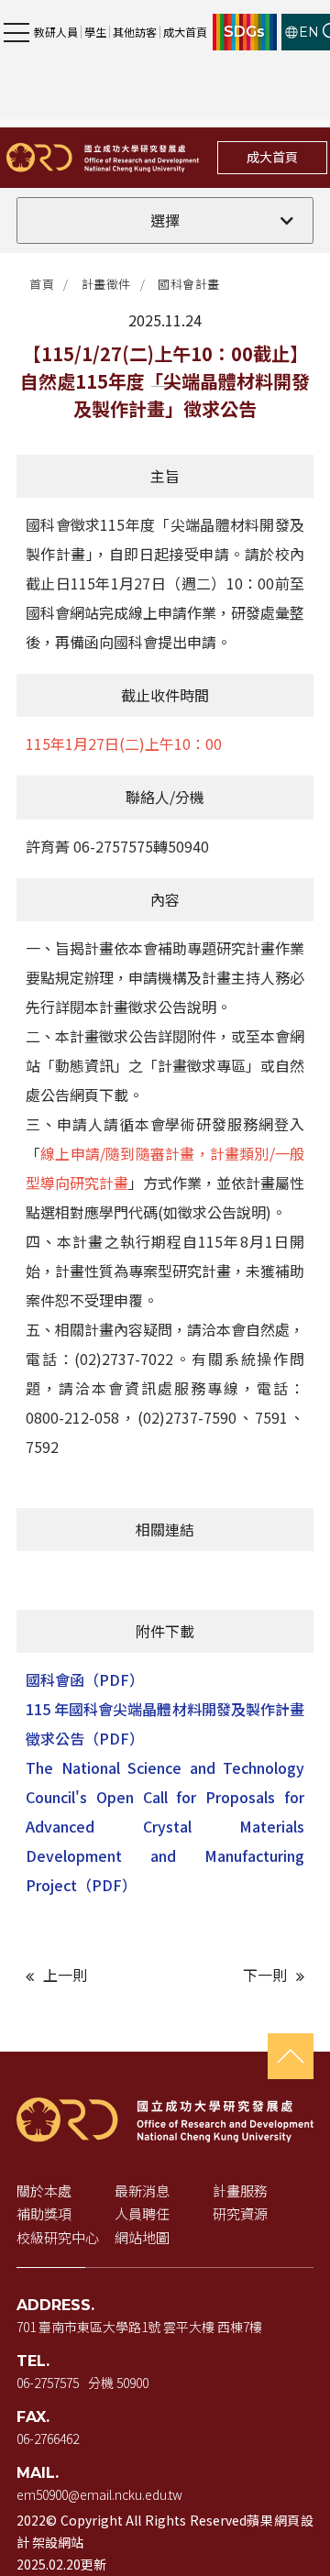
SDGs (244, 32)
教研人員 (56, 32)
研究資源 (240, 2213)
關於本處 (44, 2191)
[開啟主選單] (16, 32)
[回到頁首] (291, 2056)
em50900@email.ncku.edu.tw (99, 2494)
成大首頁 (185, 32)
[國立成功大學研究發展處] (103, 157)
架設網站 (58, 2542)
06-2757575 (48, 2383)
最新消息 (142, 2191)
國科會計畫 (189, 284)
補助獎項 (44, 2213)
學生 (95, 32)
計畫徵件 (106, 284)
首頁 (42, 284)
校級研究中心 (58, 2237)
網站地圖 (142, 2237)
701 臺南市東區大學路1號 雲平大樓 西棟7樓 (139, 2327)
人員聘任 (142, 2213)
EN (309, 32)
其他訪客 (135, 32)
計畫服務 (240, 2191)
